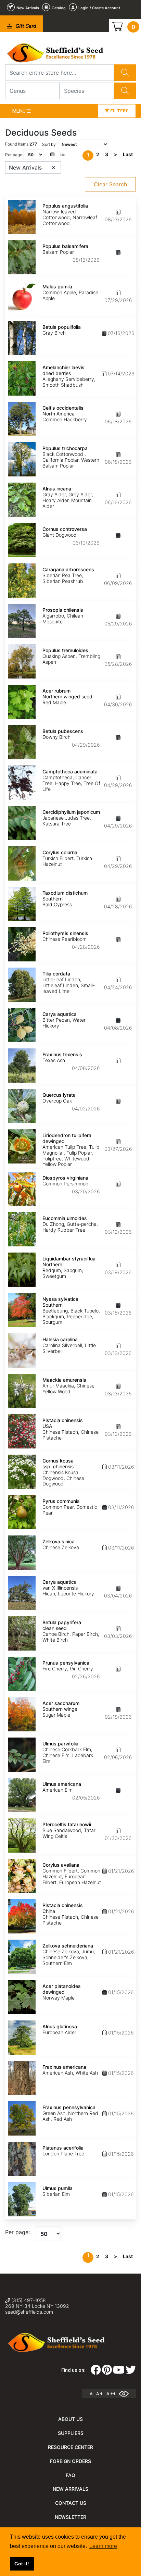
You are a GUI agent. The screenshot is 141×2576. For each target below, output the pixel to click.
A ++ (111, 2394)
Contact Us (71, 2503)
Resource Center (70, 2447)
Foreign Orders (70, 2461)
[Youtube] (119, 2372)
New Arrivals (70, 2489)
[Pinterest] (107, 2372)
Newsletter (70, 2517)
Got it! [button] (22, 2564)
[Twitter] (131, 2372)
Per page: (17, 2232)
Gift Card (25, 26)
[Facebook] (96, 2372)
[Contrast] (126, 2393)
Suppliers (71, 2433)
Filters (119, 111)
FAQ (70, 2475)
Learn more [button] (103, 2546)
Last (128, 154)
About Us (70, 2419)
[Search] (125, 73)
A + (99, 2394)
